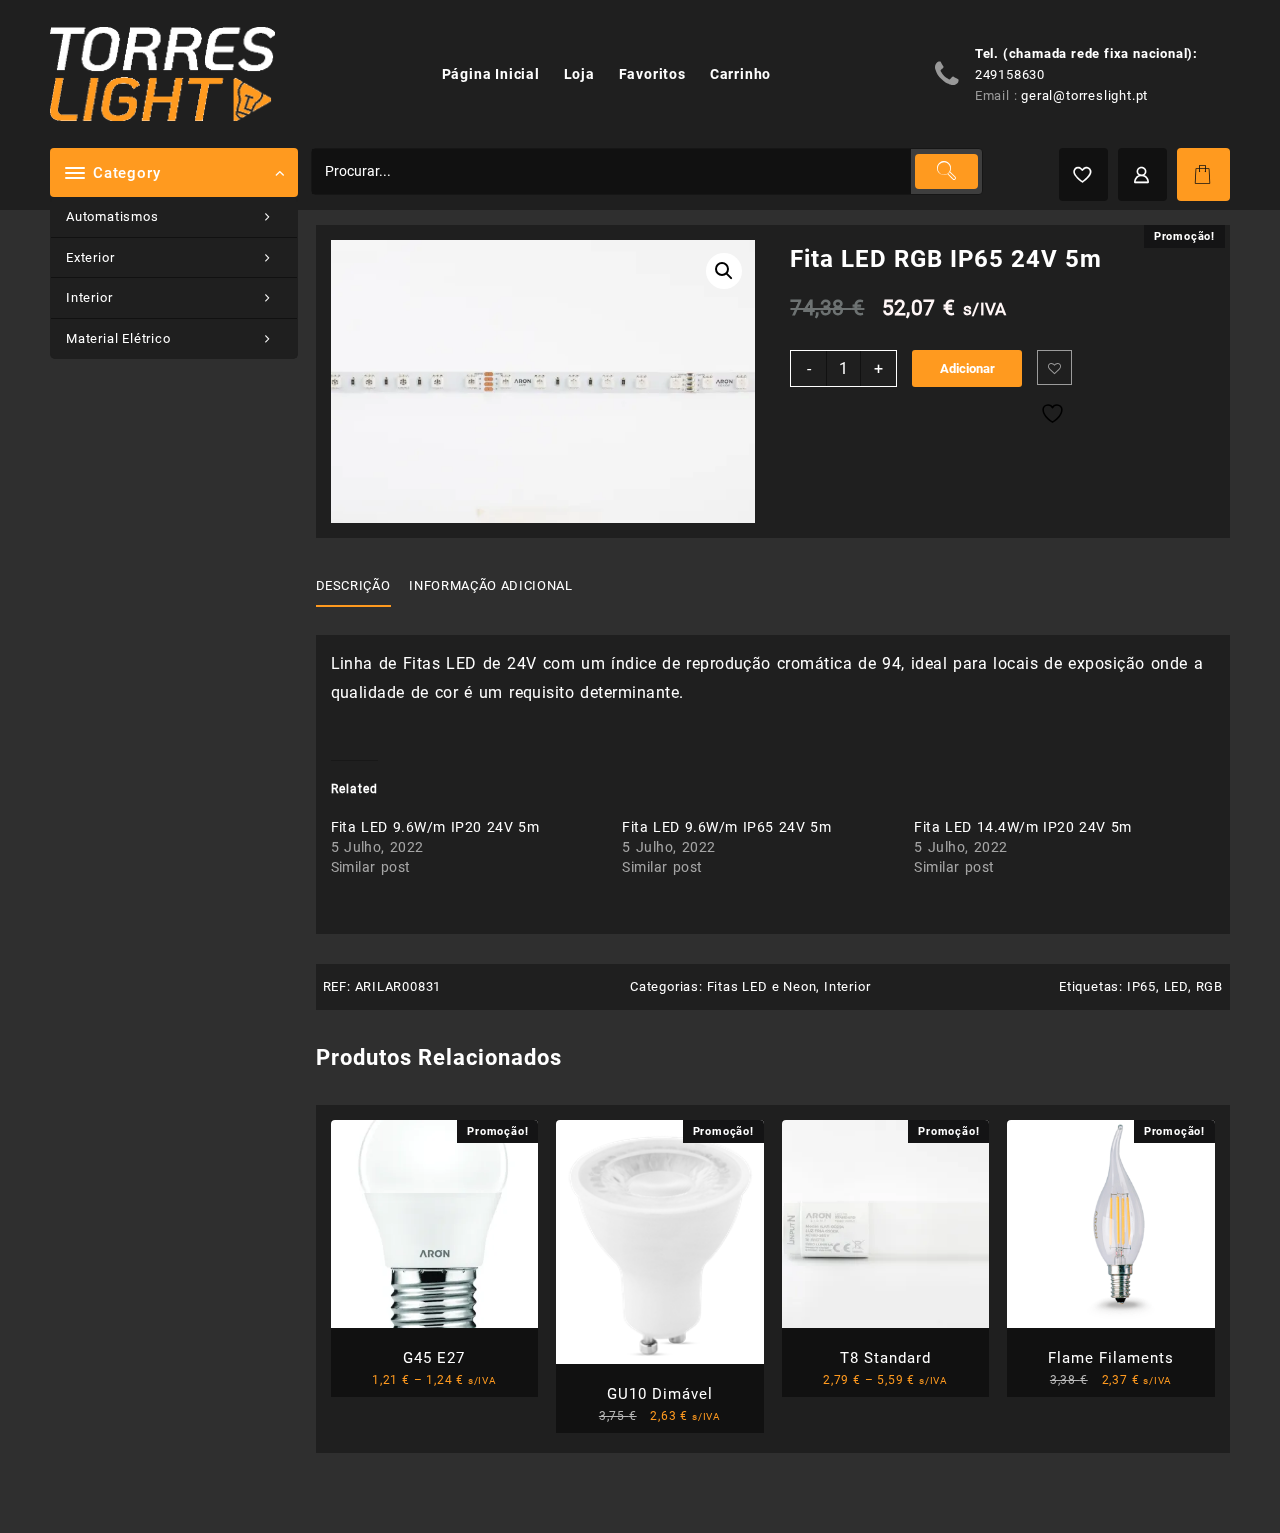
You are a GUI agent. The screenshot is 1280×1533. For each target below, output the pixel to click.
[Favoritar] (1054, 367)
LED (1176, 986)
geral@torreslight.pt (1084, 95)
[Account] (1142, 174)
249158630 (1010, 74)
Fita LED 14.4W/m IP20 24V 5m (1022, 827)
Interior (89, 297)
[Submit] (946, 171)
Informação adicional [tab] (490, 585)
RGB (1209, 986)
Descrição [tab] (353, 585)
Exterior (90, 257)
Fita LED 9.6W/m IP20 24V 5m (435, 827)
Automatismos (112, 216)
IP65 (1141, 986)
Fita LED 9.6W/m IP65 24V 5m (726, 827)
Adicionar (967, 368)
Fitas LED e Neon (762, 986)
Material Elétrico (118, 338)
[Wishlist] (1083, 174)
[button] (724, 271)
